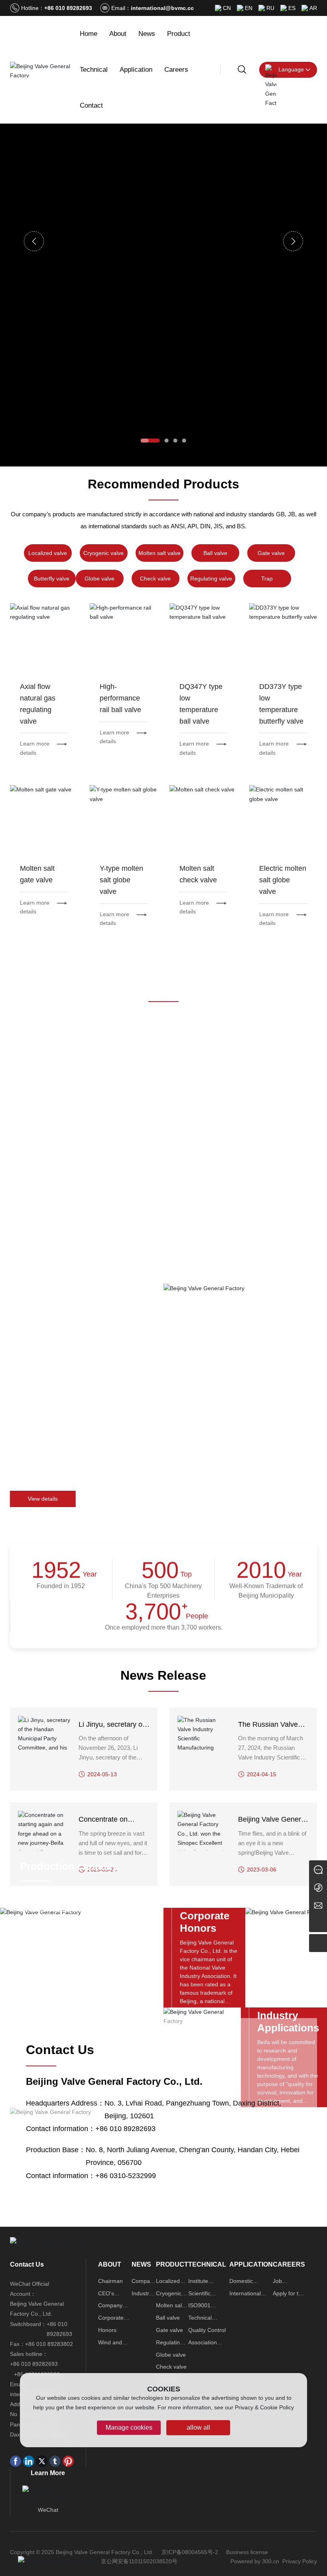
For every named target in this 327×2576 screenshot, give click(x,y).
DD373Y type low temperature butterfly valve (283, 637)
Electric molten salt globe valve (283, 819)
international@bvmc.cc (162, 8)
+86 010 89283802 (49, 2344)
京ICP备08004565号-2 (190, 2552)
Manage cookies (129, 2427)
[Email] (318, 1905)
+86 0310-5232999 (126, 2175)
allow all (198, 2427)
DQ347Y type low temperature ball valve (203, 637)
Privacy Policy (300, 2561)
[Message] (318, 1869)
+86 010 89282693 (68, 8)
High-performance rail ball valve (123, 637)
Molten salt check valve (203, 819)
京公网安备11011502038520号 (139, 2561)
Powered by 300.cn (255, 2561)
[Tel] (318, 1887)
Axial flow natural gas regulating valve (44, 637)
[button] (150, 441)
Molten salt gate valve (44, 819)
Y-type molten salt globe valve (123, 819)
